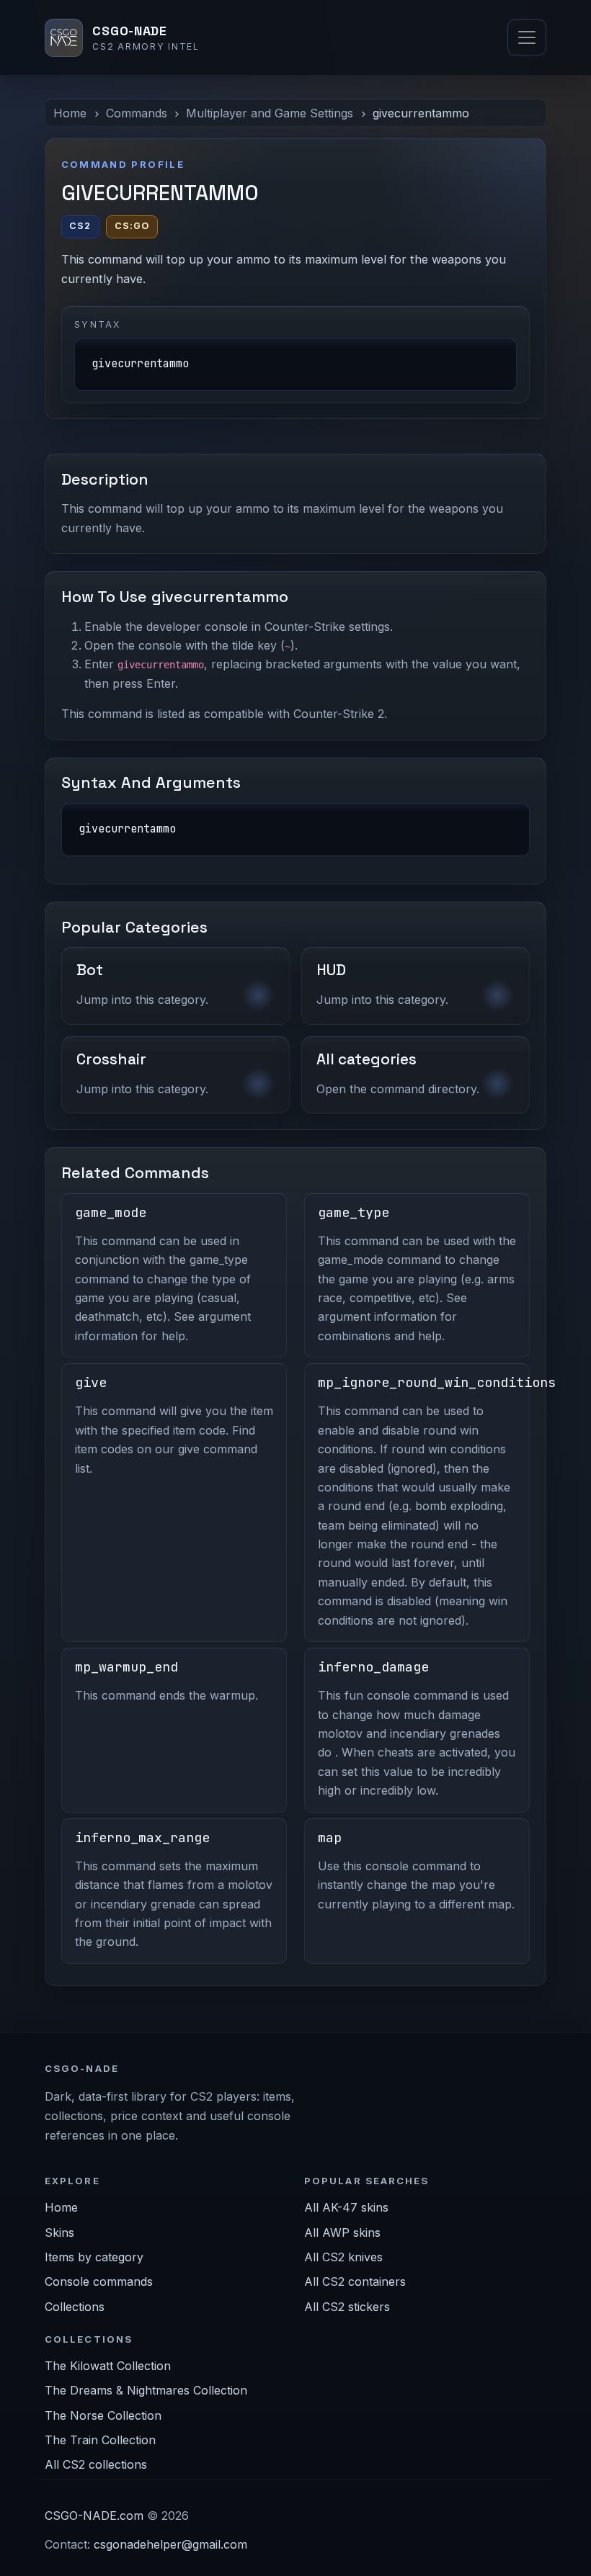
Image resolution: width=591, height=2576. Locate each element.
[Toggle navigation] (527, 37)
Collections (75, 2307)
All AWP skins (342, 2232)
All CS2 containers (355, 2281)
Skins (59, 2232)
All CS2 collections (96, 2464)
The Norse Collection (103, 2415)
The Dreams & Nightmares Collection (146, 2390)
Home (70, 113)
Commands (137, 113)
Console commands (99, 2281)
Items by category (94, 2257)
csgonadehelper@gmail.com (170, 2544)
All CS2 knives (343, 2257)
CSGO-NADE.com (94, 2516)
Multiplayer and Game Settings (270, 113)
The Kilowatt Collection (108, 2366)
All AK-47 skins (346, 2207)
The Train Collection (100, 2440)
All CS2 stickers (347, 2307)
